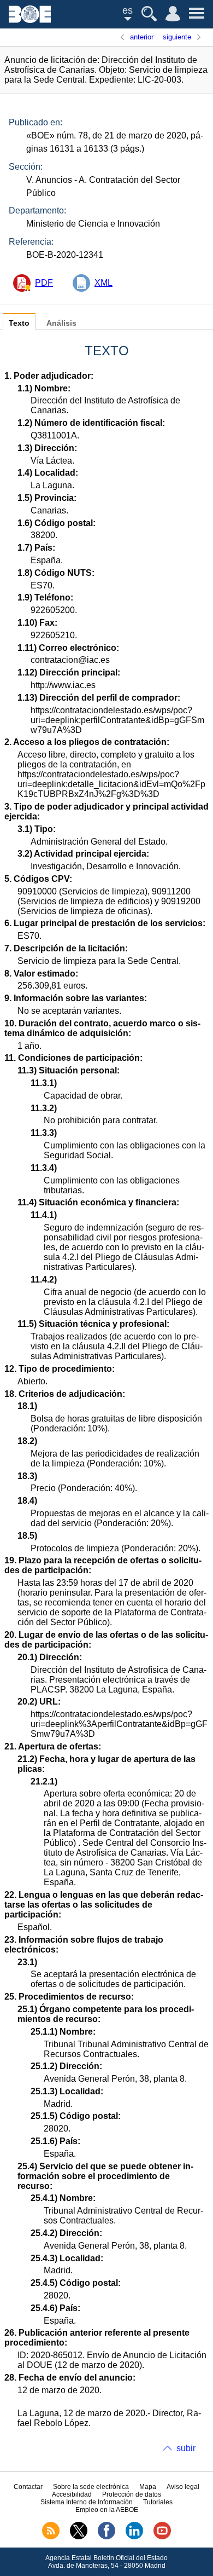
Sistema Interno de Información (87, 2502)
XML (103, 283)
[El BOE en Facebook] (106, 2537)
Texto (19, 323)
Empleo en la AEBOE (107, 2510)
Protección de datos (132, 2494)
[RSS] (51, 2537)
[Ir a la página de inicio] (30, 20)
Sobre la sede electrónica (91, 2487)
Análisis (61, 323)
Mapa (148, 2487)
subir (186, 2448)
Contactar (28, 2487)
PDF (44, 283)
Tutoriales (158, 2502)
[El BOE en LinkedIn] (134, 2537)
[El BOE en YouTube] (162, 2537)
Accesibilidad (72, 2494)
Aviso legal (183, 2487)
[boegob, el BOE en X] (79, 2537)
